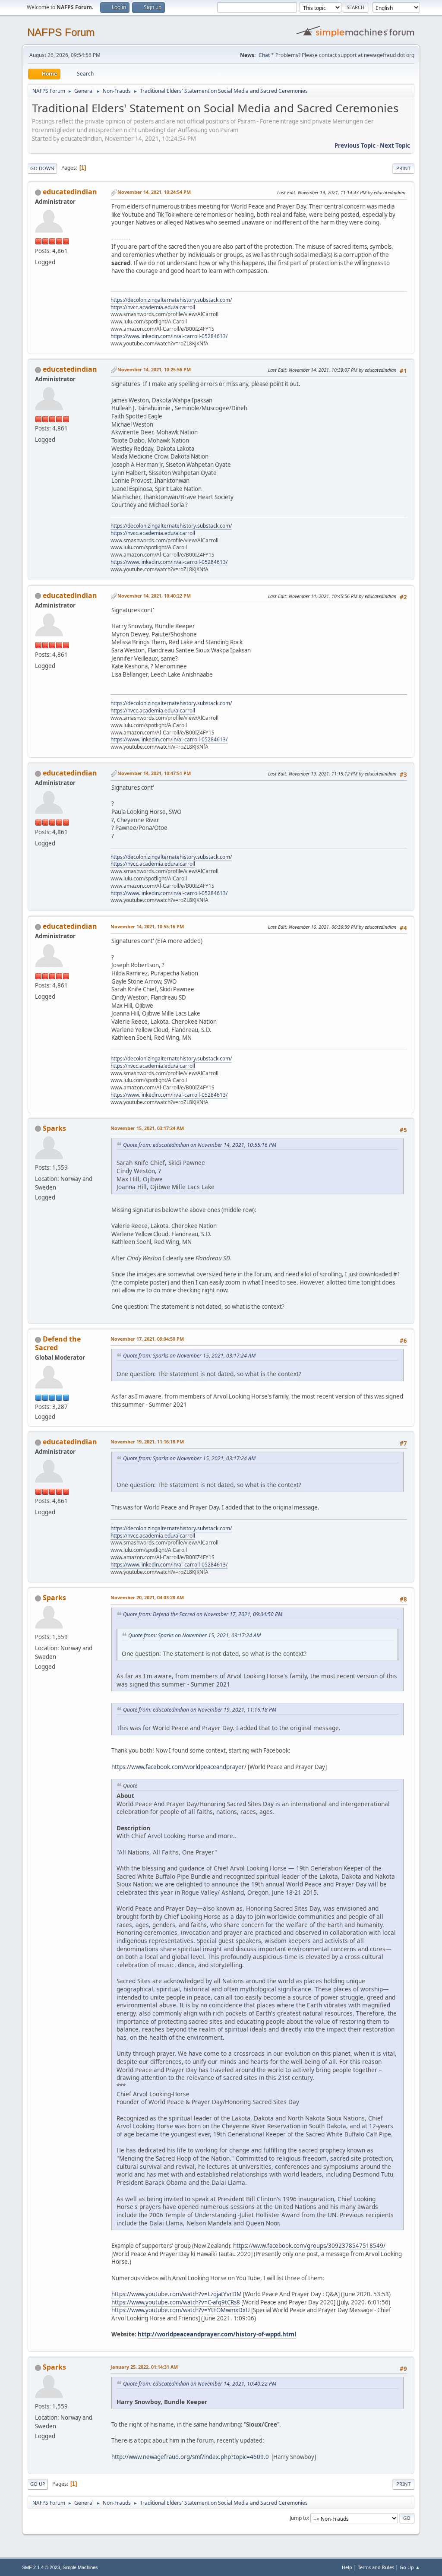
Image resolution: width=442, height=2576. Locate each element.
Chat (264, 55)
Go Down (42, 168)
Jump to (299, 2518)
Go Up (38, 2484)
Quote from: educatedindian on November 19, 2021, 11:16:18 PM (200, 1710)
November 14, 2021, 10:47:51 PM (154, 773)
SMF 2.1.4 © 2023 (41, 2567)
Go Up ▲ (410, 2567)
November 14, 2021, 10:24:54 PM (154, 192)
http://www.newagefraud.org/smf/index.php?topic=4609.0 (190, 2457)
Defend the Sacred (58, 1343)
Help (347, 2567)
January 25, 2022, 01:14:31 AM (144, 2367)
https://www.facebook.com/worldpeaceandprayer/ (179, 1767)
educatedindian (70, 192)
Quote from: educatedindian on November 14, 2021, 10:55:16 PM (200, 1145)
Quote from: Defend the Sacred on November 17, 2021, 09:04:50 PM (203, 1614)
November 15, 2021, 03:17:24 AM (147, 1128)
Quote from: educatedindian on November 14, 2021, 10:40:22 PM (200, 2384)
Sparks (54, 1128)
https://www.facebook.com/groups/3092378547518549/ (309, 2246)
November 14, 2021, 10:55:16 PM (147, 926)
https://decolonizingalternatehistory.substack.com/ (171, 300)
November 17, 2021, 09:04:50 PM (147, 1339)
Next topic (395, 146)
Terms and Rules (376, 2567)
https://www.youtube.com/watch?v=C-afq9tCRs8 (176, 2302)
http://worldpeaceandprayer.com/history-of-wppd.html (217, 2334)
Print (403, 168)
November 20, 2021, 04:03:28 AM (147, 1597)
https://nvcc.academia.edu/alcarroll (153, 307)
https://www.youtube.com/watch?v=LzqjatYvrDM (177, 2294)
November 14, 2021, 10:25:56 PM (154, 369)
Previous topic (355, 146)
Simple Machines (80, 2567)
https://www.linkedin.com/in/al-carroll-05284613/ (169, 336)
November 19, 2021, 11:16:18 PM (147, 1441)
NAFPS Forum (61, 32)
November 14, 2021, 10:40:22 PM (154, 596)
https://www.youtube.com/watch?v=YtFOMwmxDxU (181, 2310)
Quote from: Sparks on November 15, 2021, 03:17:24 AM (189, 1356)
